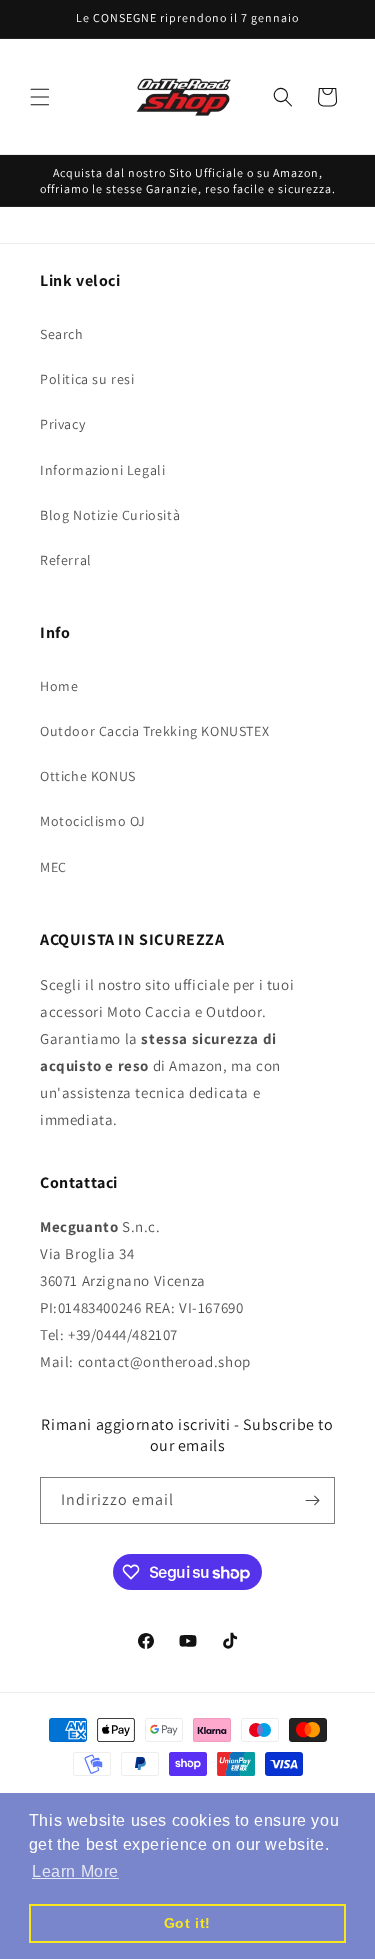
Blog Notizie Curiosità (110, 515)
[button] (40, 97)
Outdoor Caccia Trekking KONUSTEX (154, 731)
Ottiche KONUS (88, 776)
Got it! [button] (187, 1923)
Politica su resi (87, 379)
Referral (66, 560)
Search (62, 334)
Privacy (62, 424)
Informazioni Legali (102, 470)
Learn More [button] (75, 1871)
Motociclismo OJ (93, 821)
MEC (53, 867)
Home (59, 686)
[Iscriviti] (312, 1500)
